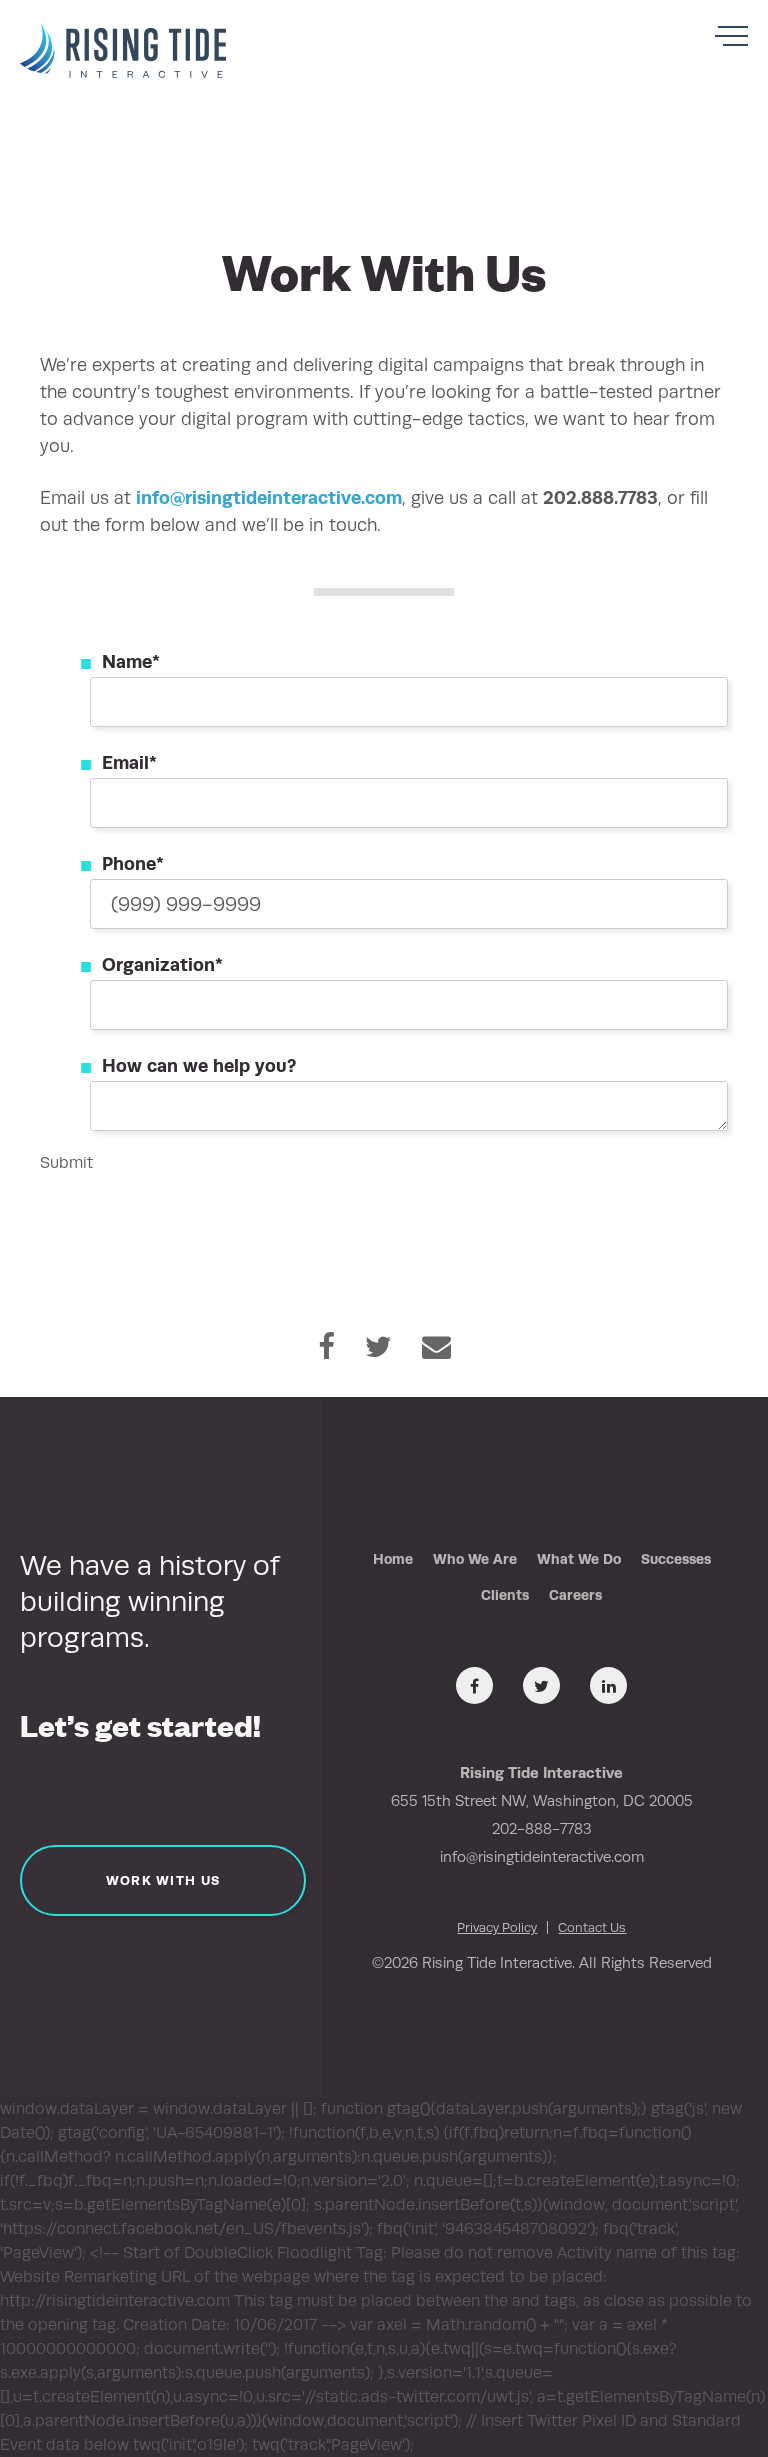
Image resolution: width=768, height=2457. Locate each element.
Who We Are (475, 1559)
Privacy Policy (497, 1927)
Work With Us (163, 1880)
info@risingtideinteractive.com (269, 497)
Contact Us (592, 1927)
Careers (575, 1595)
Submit (66, 1162)
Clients (505, 1595)
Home (393, 1559)
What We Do (579, 1559)
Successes (676, 1559)
